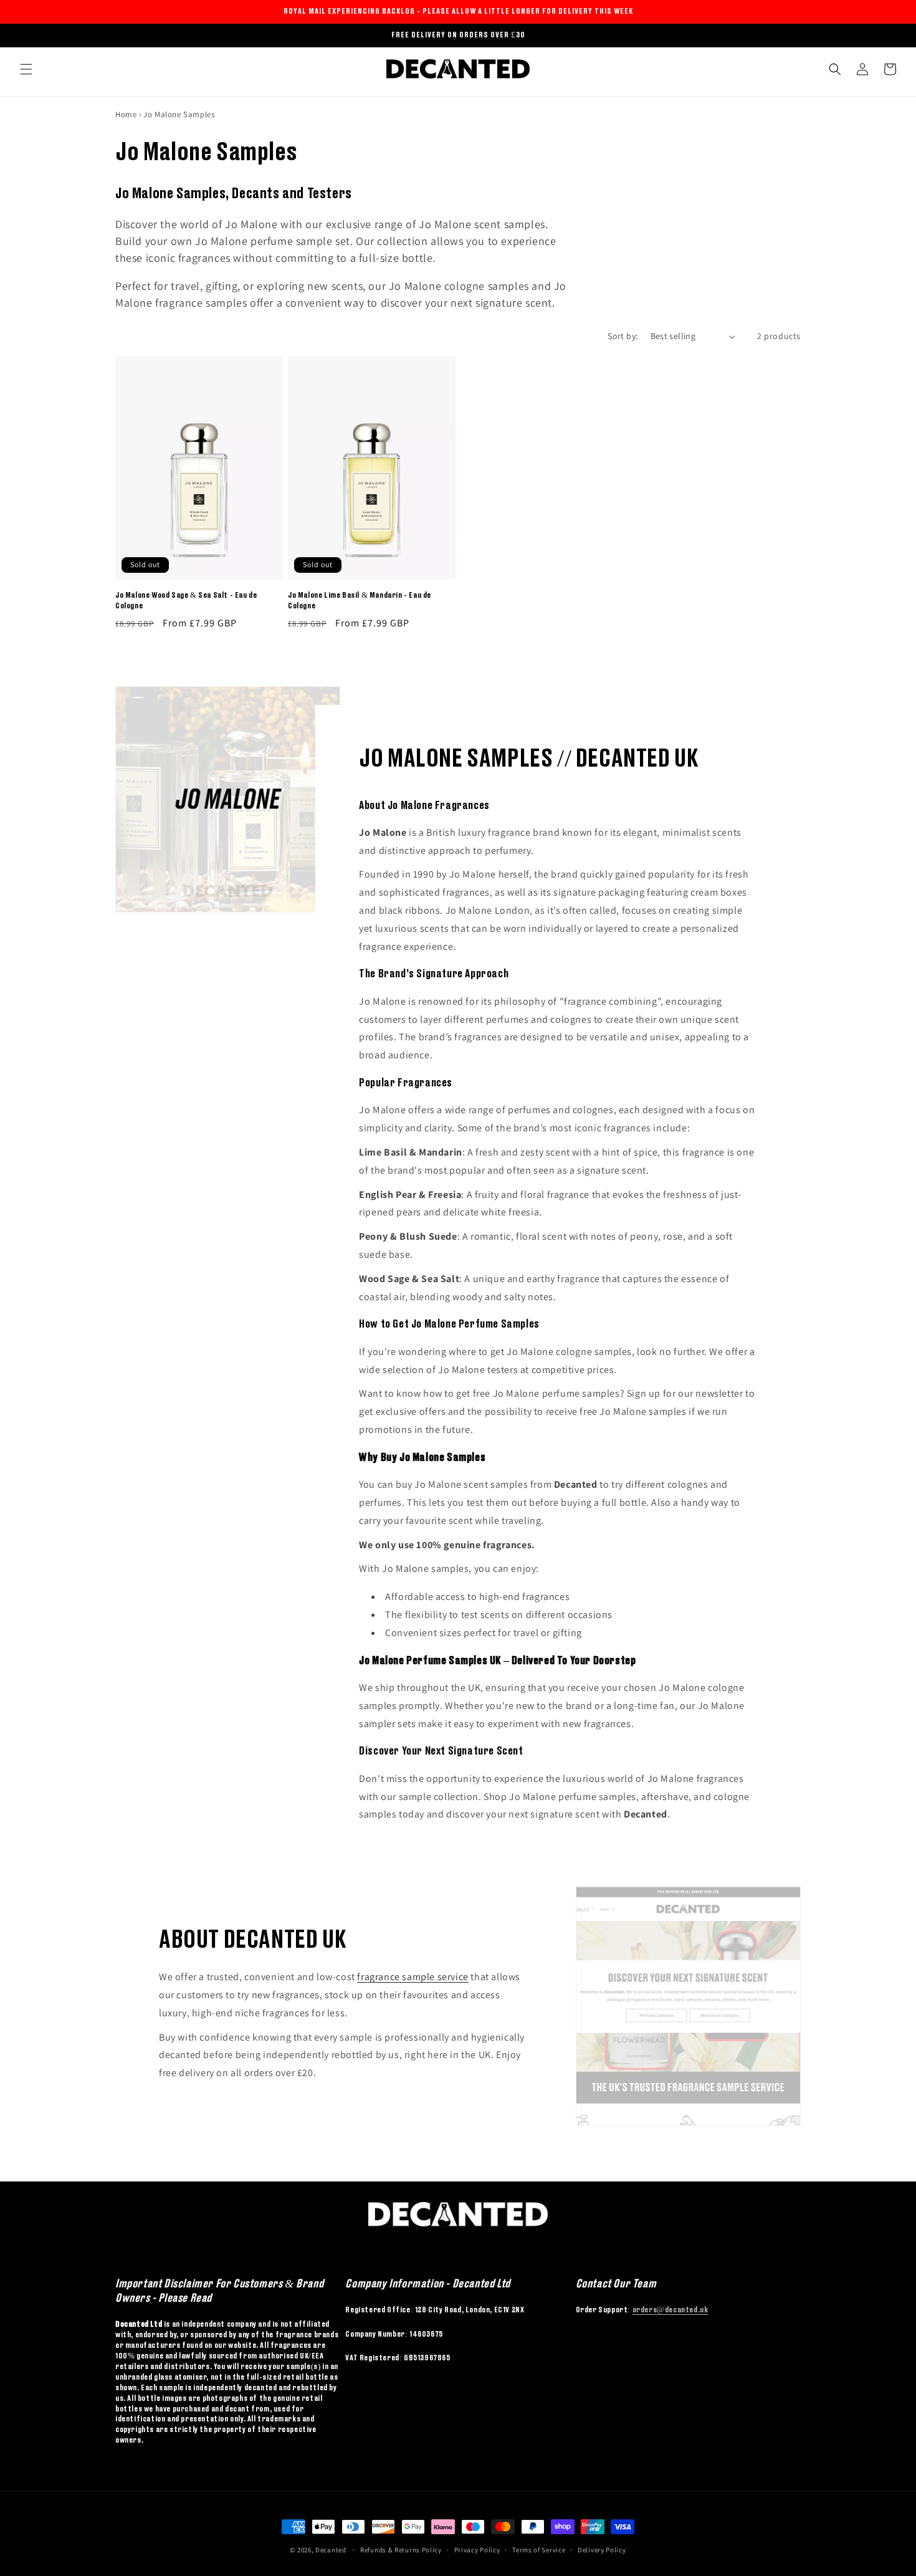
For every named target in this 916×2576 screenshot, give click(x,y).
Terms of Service (539, 2550)
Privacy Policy (477, 2550)
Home (126, 114)
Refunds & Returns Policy (401, 2550)
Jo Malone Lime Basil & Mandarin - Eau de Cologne (360, 600)
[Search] (835, 69)
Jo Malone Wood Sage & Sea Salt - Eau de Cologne (186, 600)
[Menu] (26, 69)
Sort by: (623, 336)
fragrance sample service (413, 1977)
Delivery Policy (602, 2550)
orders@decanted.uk (670, 2310)
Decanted (331, 2550)
